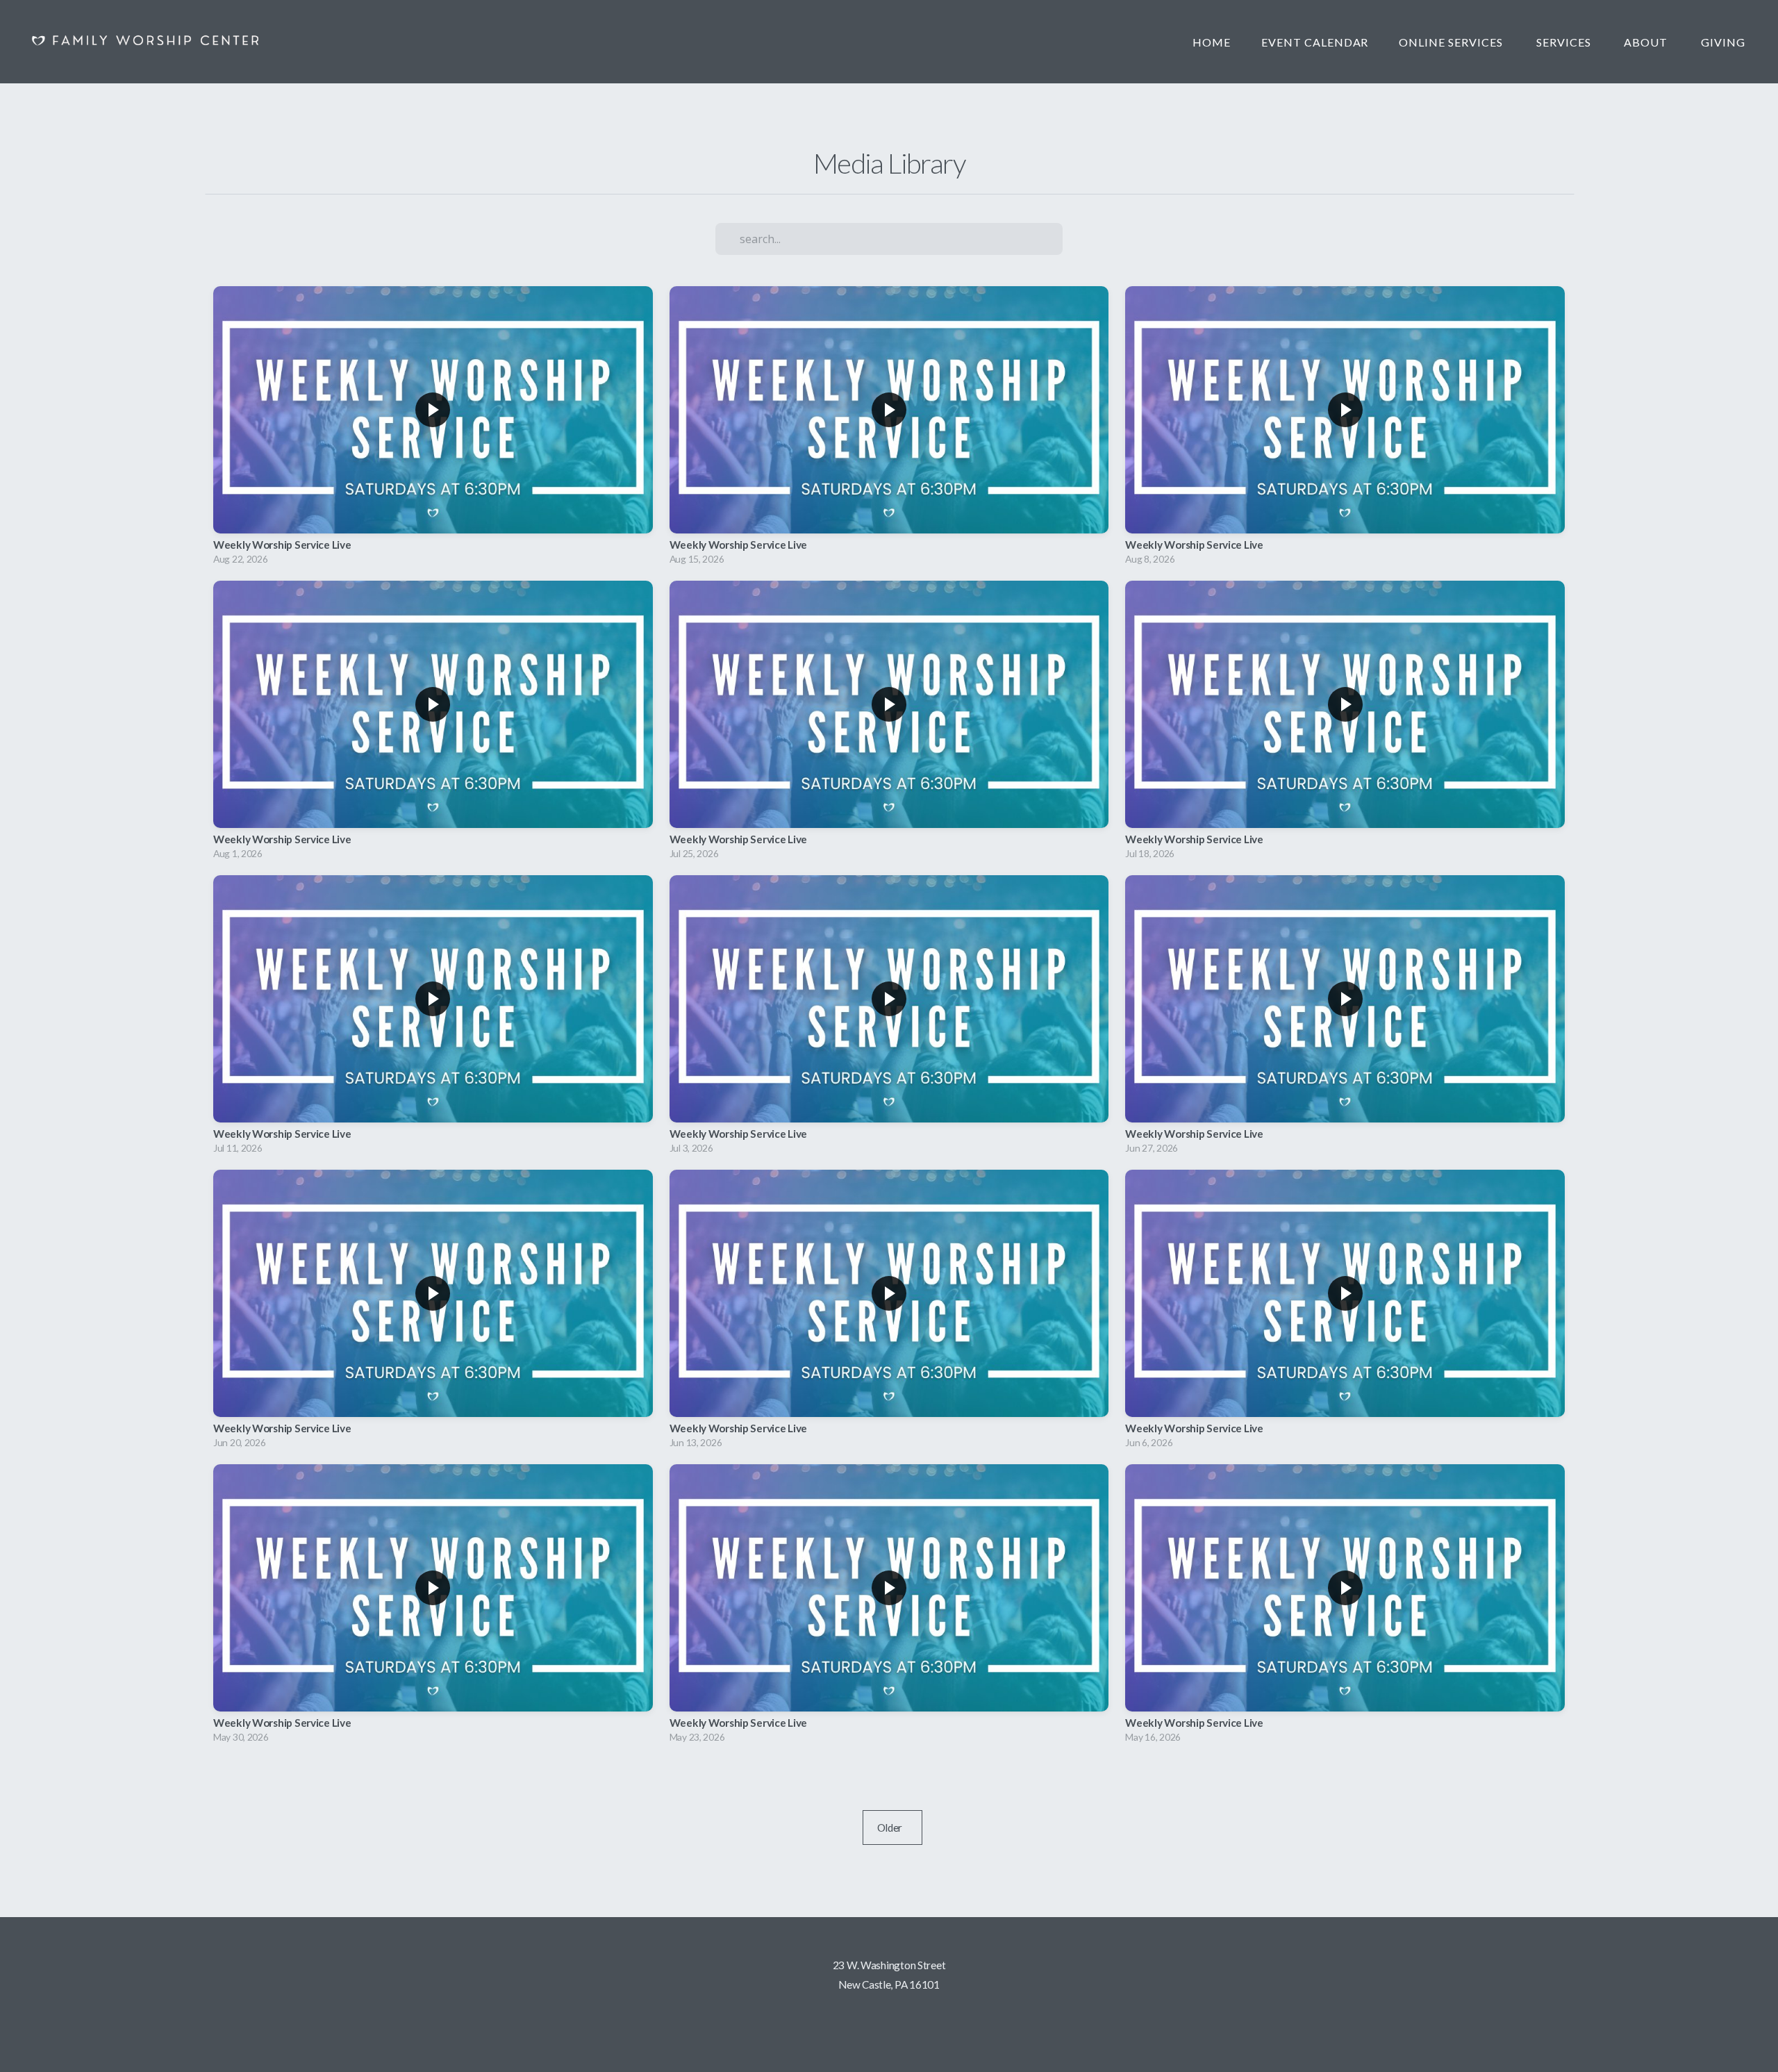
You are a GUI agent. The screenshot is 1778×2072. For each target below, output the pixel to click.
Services (1565, 42)
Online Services (1452, 42)
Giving (1723, 42)
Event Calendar (1315, 42)
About (1647, 42)
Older (893, 1827)
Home (1212, 42)
